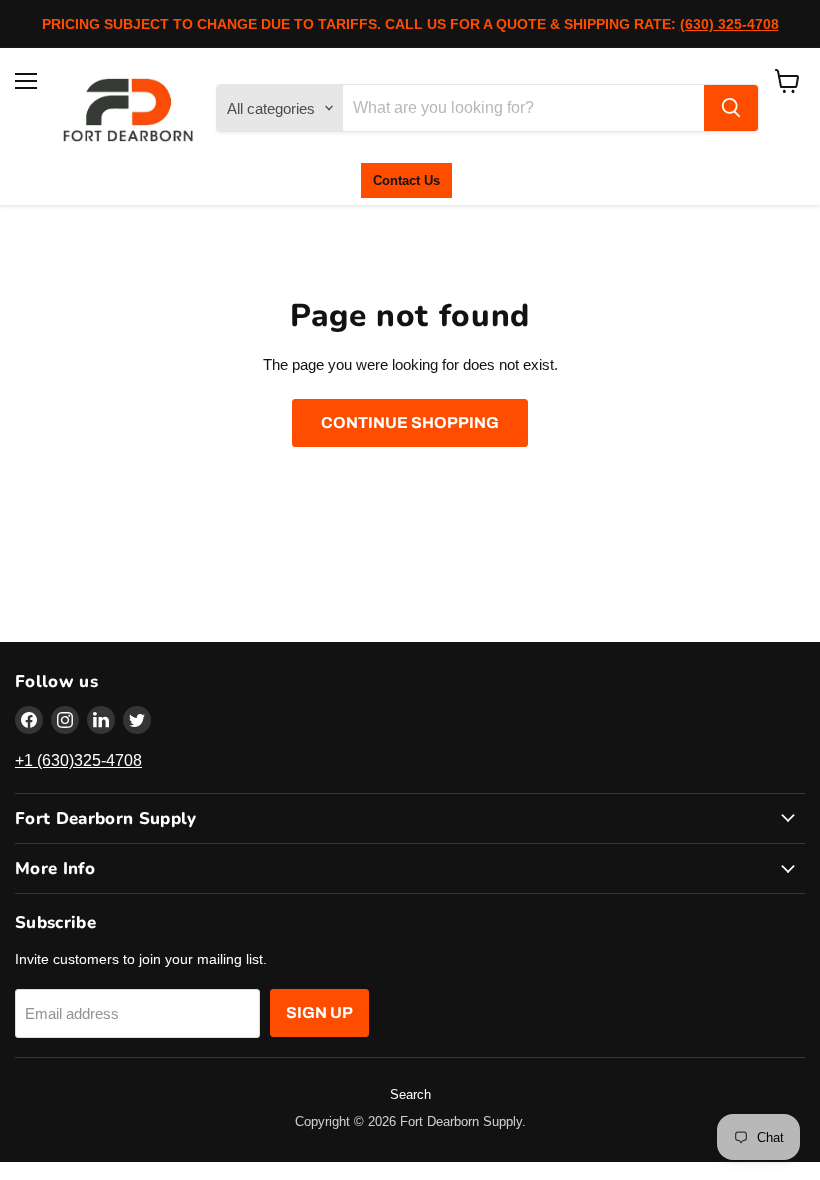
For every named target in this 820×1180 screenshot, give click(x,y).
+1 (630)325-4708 (78, 760)
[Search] (731, 108)
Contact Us (406, 180)
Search (410, 1094)
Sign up (319, 1012)
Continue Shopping (410, 422)
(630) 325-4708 (729, 24)
